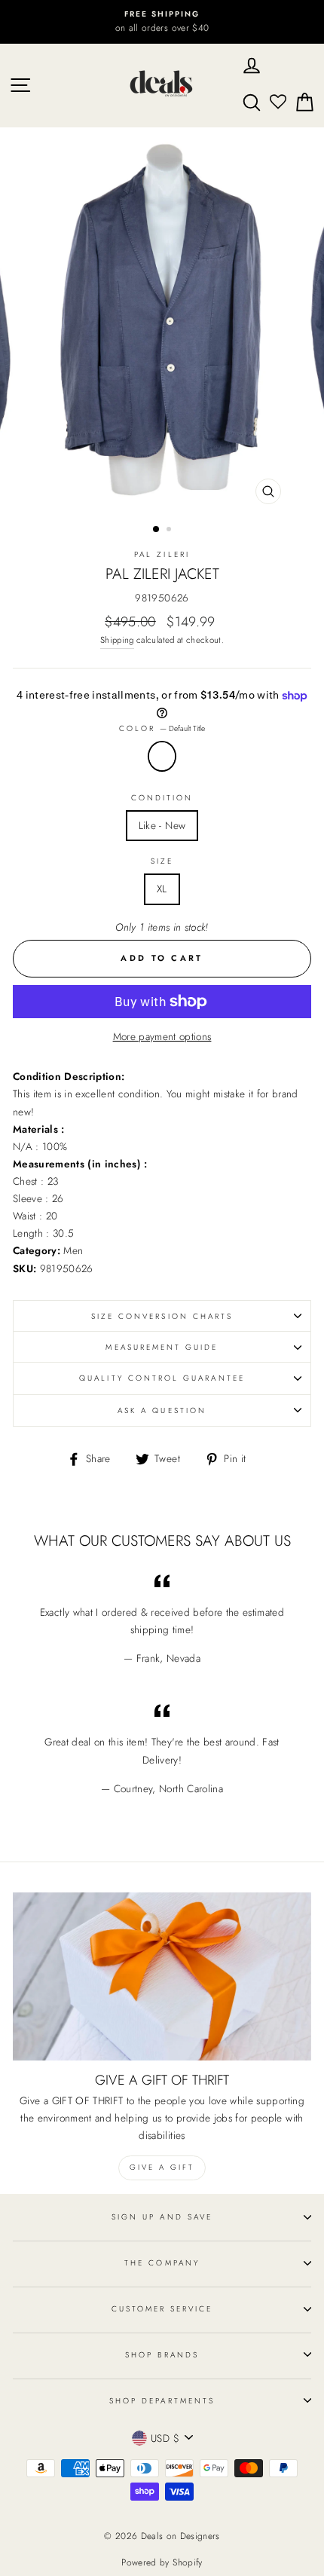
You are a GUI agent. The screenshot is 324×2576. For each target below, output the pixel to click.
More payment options (162, 1036)
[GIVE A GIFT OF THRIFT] (162, 1976)
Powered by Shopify (162, 2562)
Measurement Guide (162, 1347)
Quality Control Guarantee (162, 1378)
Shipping (117, 640)
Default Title (162, 756)
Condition (162, 798)
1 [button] (157, 530)
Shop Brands (162, 2355)
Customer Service (162, 2309)
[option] (162, 22)
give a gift (162, 2167)
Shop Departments (162, 2401)
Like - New (162, 825)
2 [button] (170, 531)
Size (162, 861)
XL (162, 889)
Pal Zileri (162, 554)
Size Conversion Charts (162, 1316)
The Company (162, 2263)
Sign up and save (162, 2217)
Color (162, 728)
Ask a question (162, 1410)
